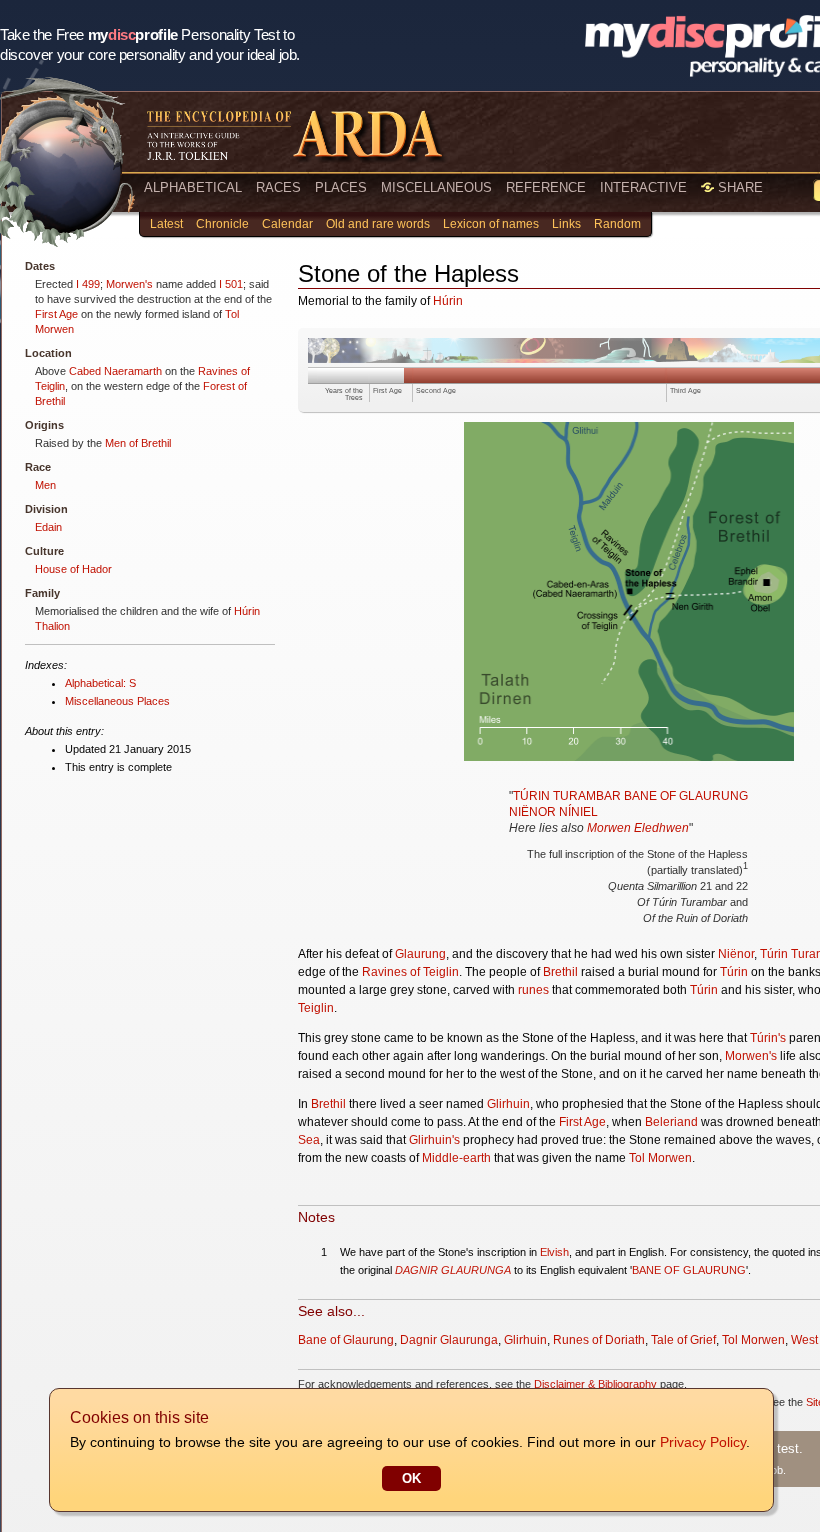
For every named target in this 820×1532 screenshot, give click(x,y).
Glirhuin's (434, 1140)
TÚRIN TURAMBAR (567, 796)
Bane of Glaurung (346, 1340)
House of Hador (73, 569)
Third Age (685, 390)
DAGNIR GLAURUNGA (453, 1270)
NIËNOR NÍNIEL (553, 812)
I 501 (231, 284)
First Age (56, 314)
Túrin (734, 972)
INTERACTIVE (643, 187)
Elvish (554, 1252)
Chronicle (222, 224)
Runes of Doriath (599, 1340)
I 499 (88, 284)
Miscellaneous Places (117, 701)
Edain (48, 527)
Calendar (287, 224)
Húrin (448, 301)
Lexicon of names (491, 224)
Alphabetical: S (100, 683)
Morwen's (129, 284)
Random (617, 224)
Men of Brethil (138, 443)
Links (566, 224)
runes (533, 990)
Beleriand (671, 1122)
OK (411, 1478)
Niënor (736, 954)
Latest (166, 224)
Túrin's (768, 1038)
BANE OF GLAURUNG (686, 796)
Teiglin (316, 1008)
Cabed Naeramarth (115, 371)
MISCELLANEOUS (436, 187)
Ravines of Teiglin (410, 972)
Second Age (436, 390)
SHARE (738, 187)
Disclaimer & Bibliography (595, 1384)
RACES (278, 187)
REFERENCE (546, 187)
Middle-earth (456, 1158)
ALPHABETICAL (193, 187)
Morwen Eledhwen (638, 828)
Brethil (560, 972)
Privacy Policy (703, 1442)
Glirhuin (508, 1104)
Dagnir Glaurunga (449, 1340)
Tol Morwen (660, 1158)
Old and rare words (378, 224)
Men (45, 485)
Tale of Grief (683, 1340)
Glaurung (420, 954)
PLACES (341, 187)
